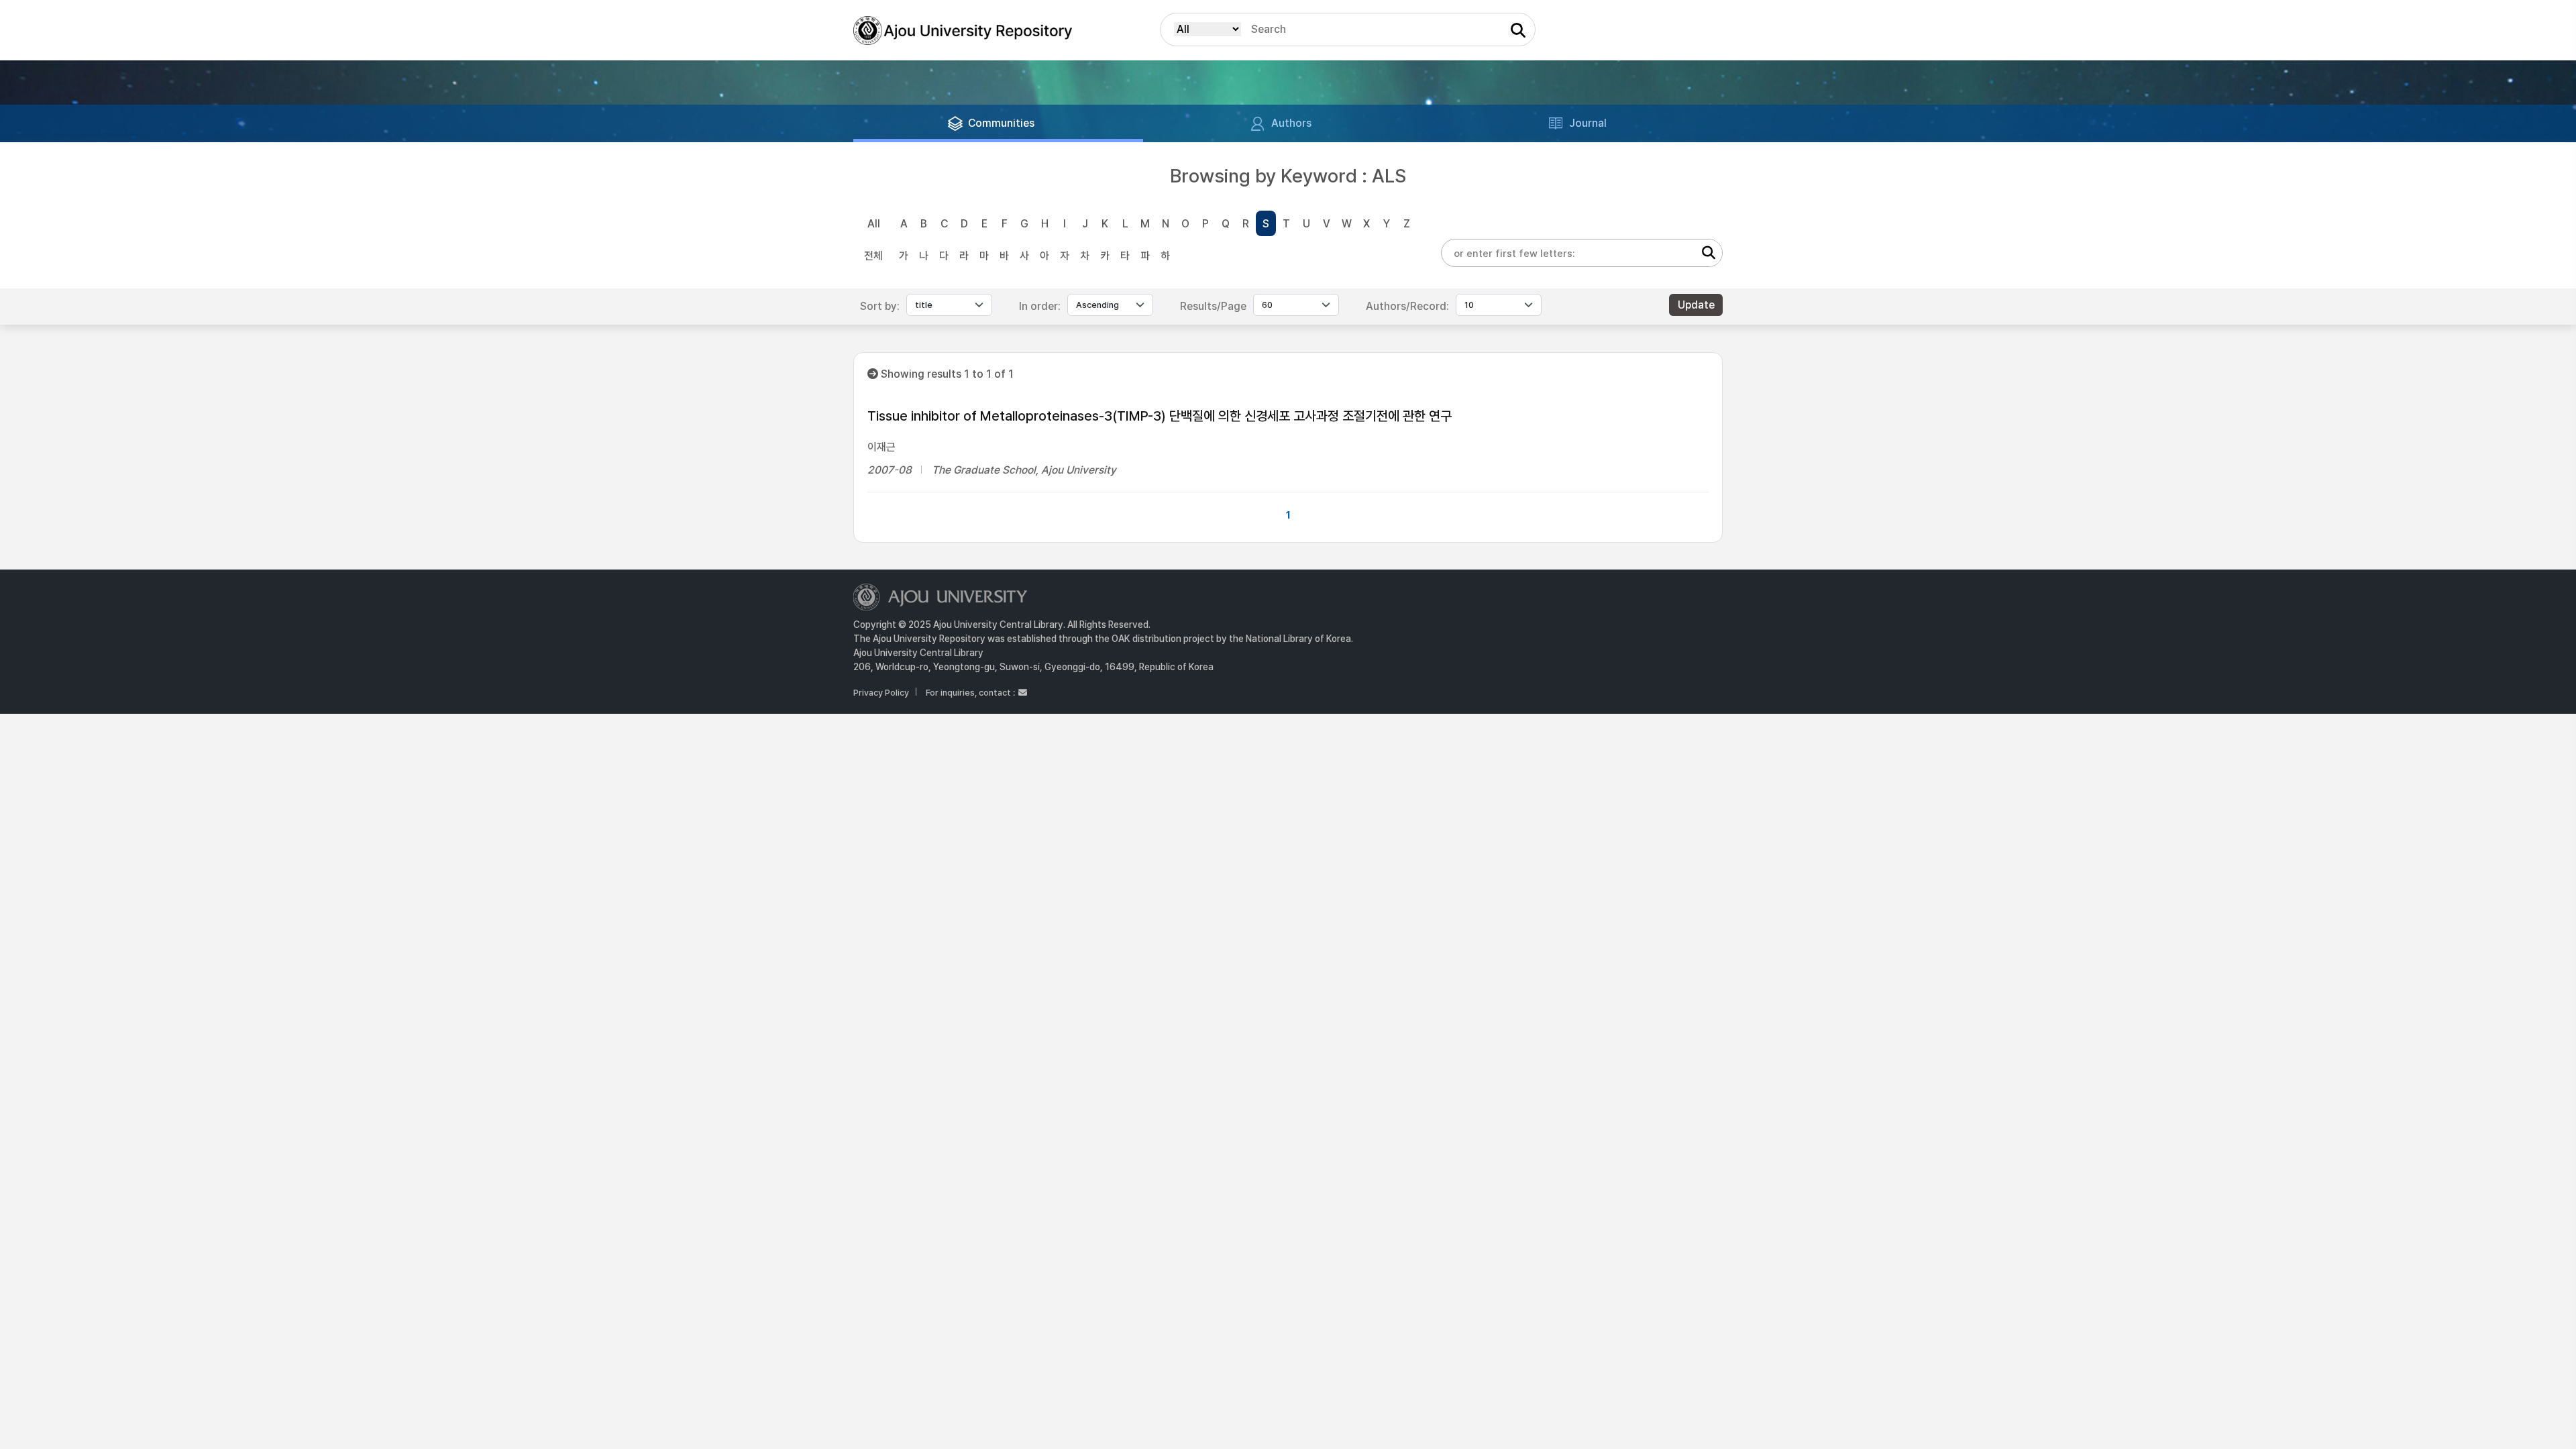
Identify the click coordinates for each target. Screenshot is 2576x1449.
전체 (873, 256)
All (874, 224)
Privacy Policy (881, 693)
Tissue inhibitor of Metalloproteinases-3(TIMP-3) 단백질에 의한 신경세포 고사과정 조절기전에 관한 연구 (1160, 416)
